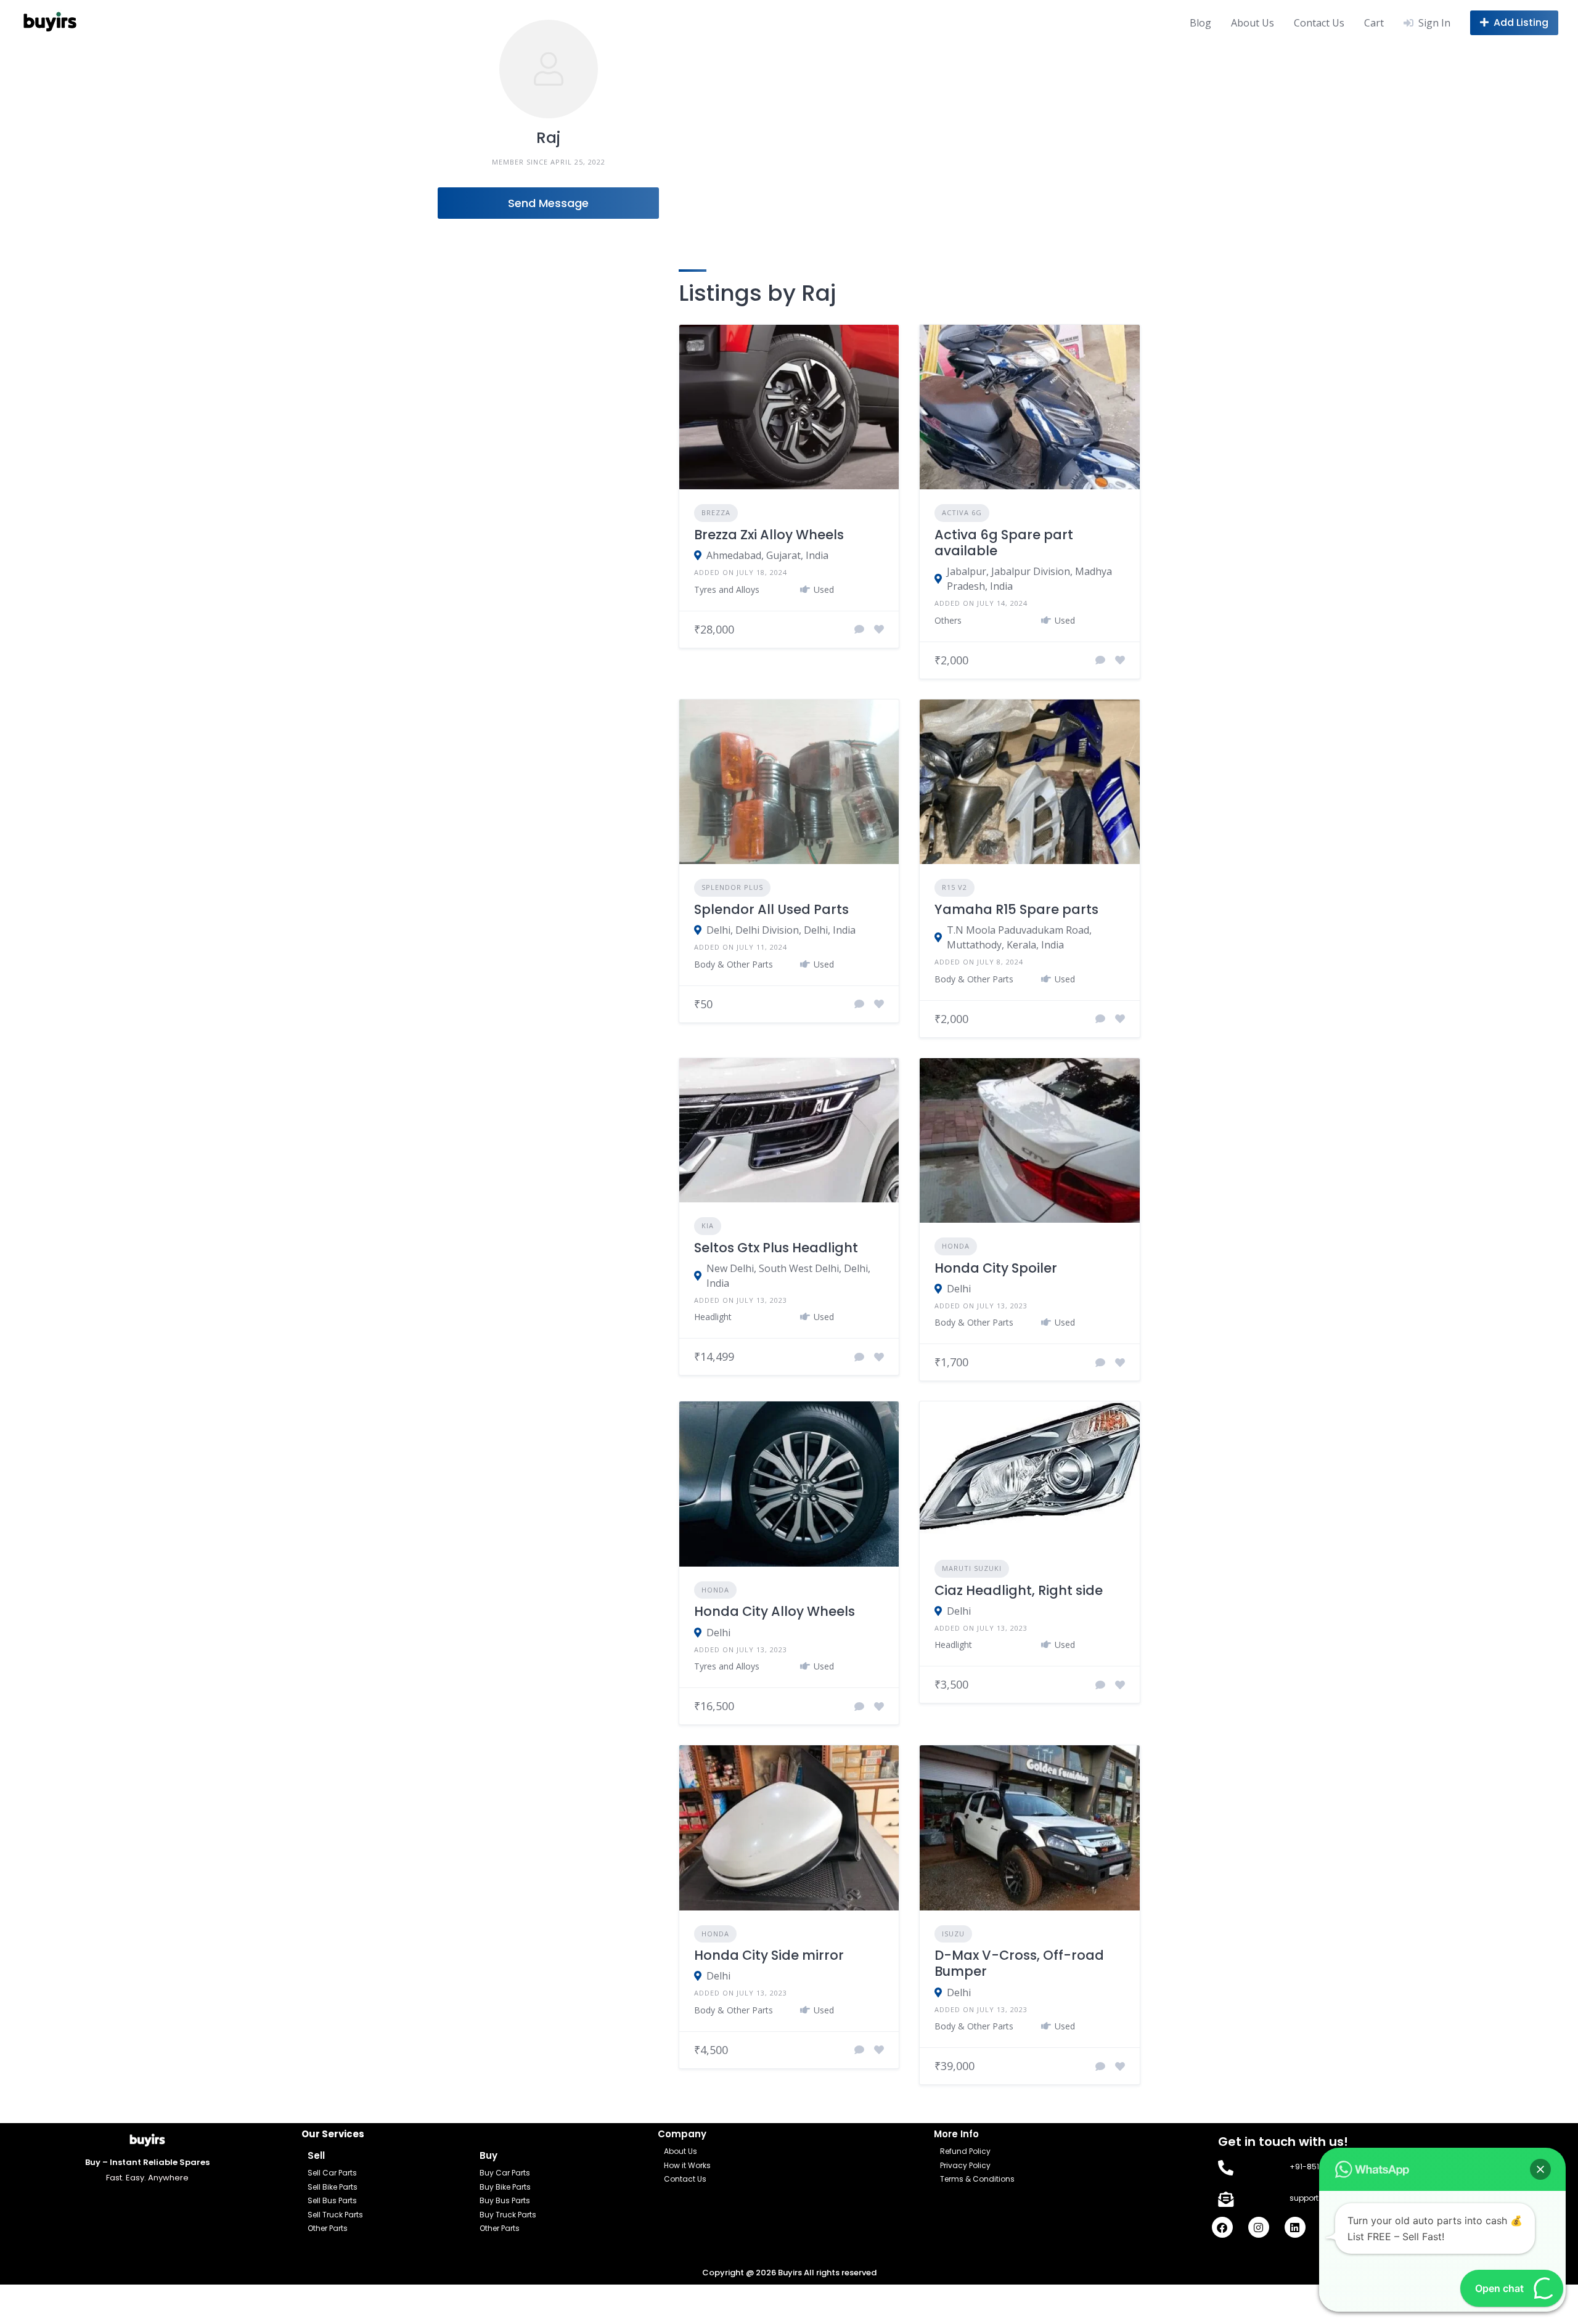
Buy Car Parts (505, 2173)
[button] (1540, 2169)
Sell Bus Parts (332, 2200)
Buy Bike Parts (505, 2187)
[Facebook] (1222, 2227)
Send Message (548, 203)
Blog (1200, 23)
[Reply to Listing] (859, 629)
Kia (708, 1225)
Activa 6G (962, 512)
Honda (956, 1246)
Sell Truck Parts (335, 2215)
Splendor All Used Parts (771, 909)
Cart (1374, 23)
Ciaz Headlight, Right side (1019, 1590)
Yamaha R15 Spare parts (1016, 909)
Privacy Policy (965, 2165)
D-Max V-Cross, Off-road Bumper (1019, 1963)
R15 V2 (955, 887)
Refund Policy (965, 2151)
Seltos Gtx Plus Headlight (776, 1248)
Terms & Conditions (977, 2179)
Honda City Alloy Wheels (775, 1611)
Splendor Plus (732, 887)
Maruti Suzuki (972, 1568)
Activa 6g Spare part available (1004, 543)
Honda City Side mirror (769, 1955)
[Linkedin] (1295, 2227)
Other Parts (328, 2228)
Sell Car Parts (332, 2173)
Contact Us (1319, 23)
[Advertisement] (789, 137)
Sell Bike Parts (333, 2187)
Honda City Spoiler (996, 1268)
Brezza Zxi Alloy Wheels (769, 535)
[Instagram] (1259, 2227)
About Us (1253, 23)
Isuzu (953, 1934)
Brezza (716, 512)
